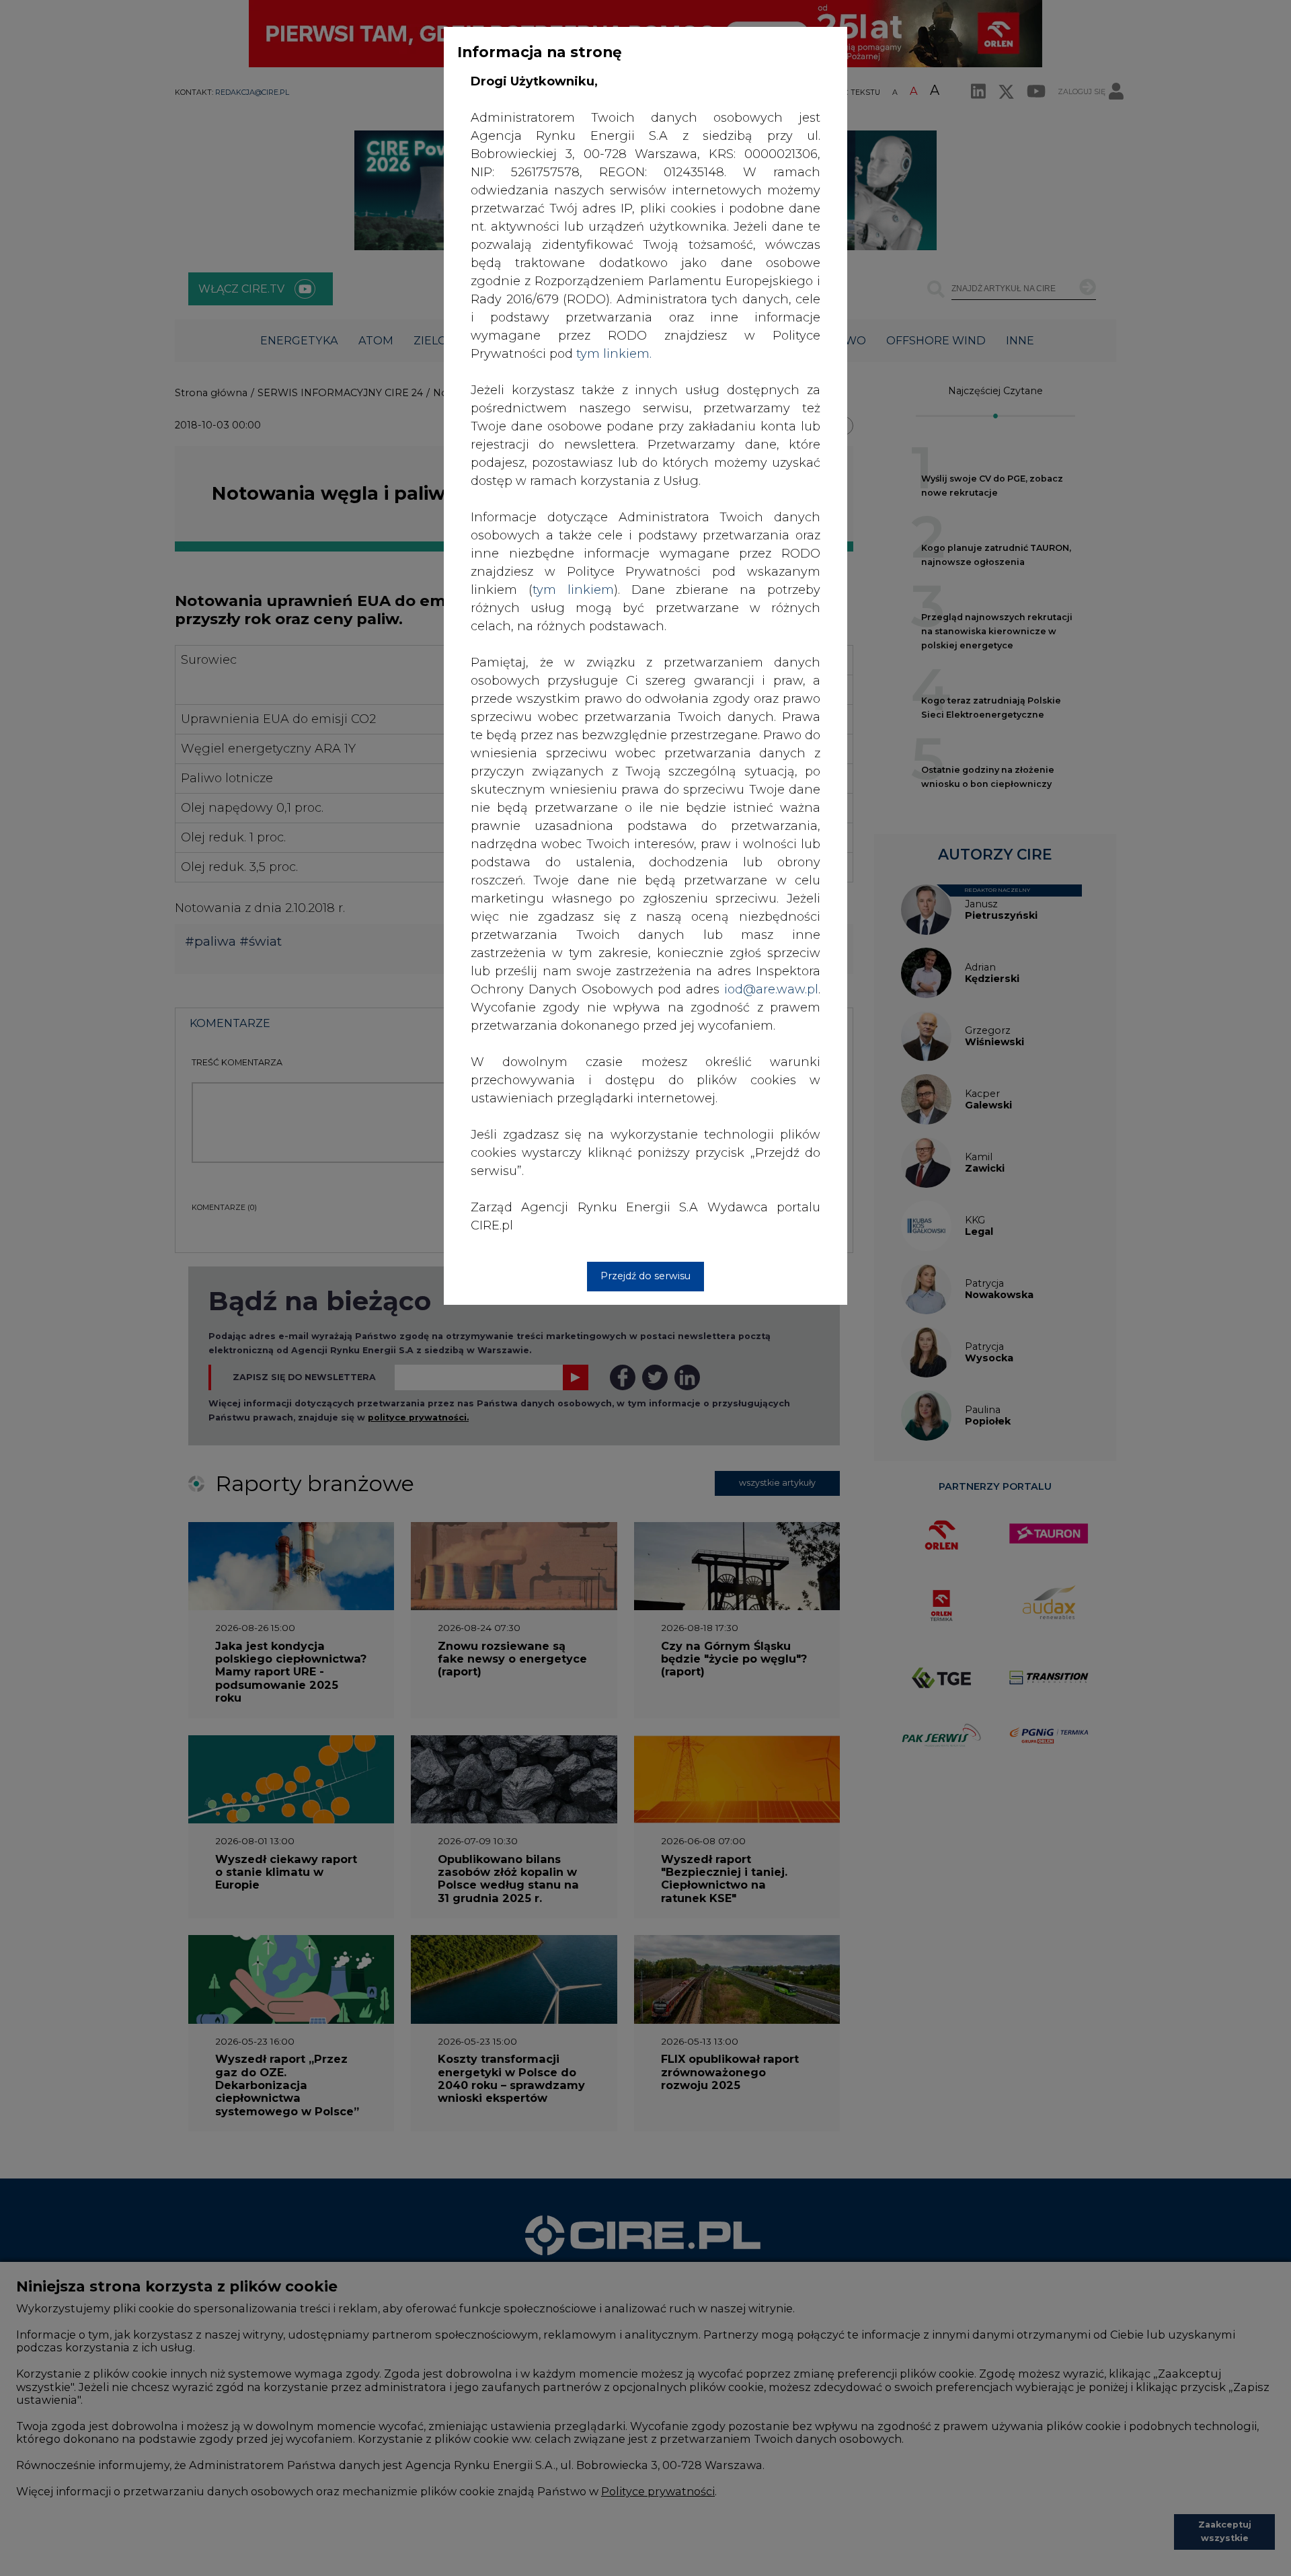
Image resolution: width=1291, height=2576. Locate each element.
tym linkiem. (614, 354)
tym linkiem (573, 590)
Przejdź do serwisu (645, 1276)
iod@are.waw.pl (771, 989)
